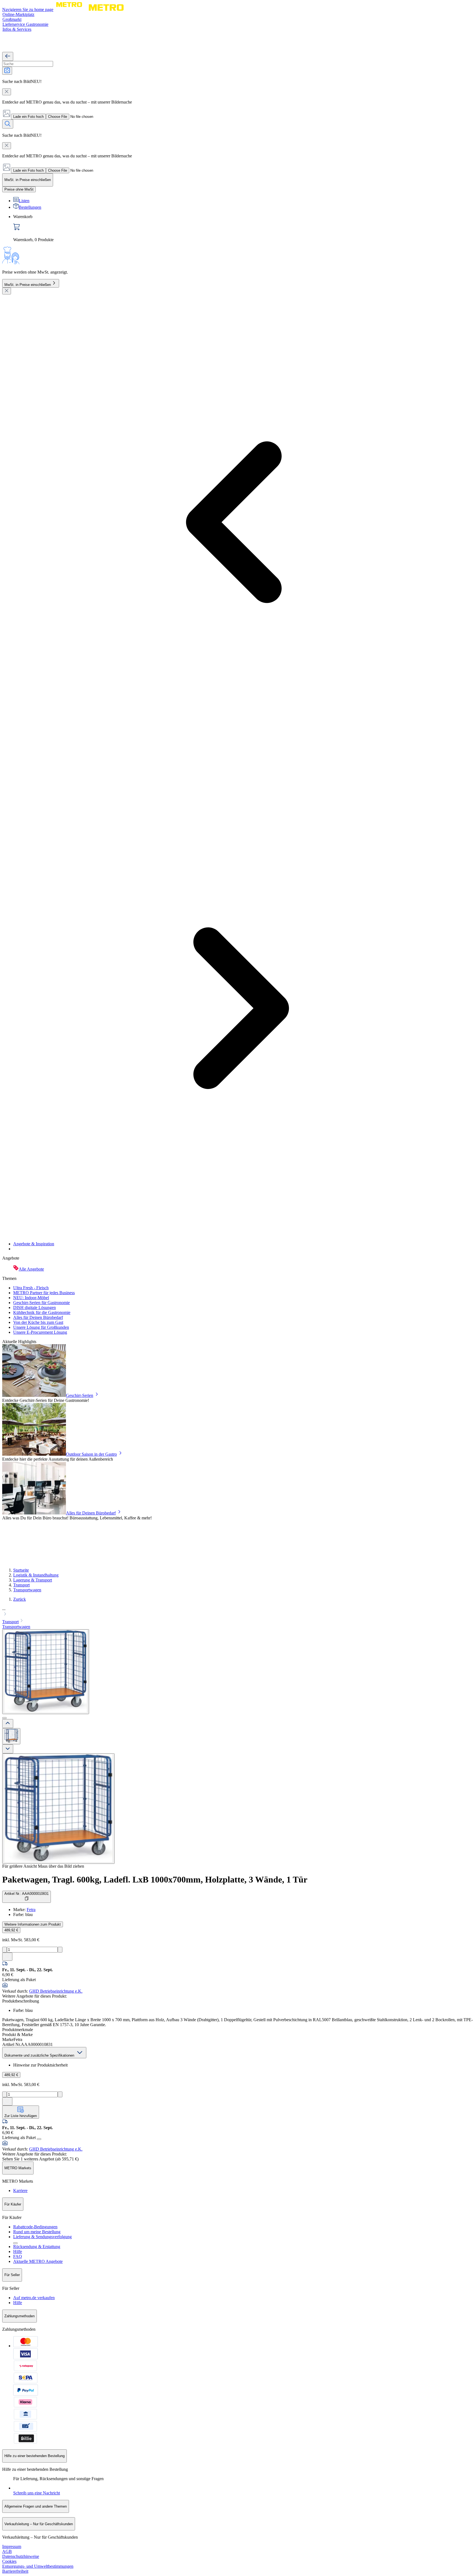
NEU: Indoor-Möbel (31, 1298)
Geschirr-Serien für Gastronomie (42, 1303)
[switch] (19, 189)
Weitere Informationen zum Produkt (33, 1924)
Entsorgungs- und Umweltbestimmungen (38, 2566)
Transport (21, 1585)
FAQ (18, 2256)
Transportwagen (27, 1590)
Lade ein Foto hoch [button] (28, 117)
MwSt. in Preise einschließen (28, 285)
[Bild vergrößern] (58, 1809)
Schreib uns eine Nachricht (37, 2493)
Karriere (20, 2191)
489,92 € (11, 1930)
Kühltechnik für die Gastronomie (42, 1312)
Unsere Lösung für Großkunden (41, 1327)
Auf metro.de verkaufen (34, 2298)
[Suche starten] (8, 124)
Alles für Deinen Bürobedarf (38, 1317)
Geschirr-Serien (80, 1395)
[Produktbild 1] (11, 1736)
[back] (8, 56)
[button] (237, 1612)
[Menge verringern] (5, 1950)
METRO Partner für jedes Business (44, 1293)
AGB (7, 2551)
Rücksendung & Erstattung (37, 2247)
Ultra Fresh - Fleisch (31, 1288)
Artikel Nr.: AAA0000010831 (27, 1894)
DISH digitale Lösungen (34, 1308)
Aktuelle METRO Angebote (38, 2261)
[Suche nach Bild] (7, 71)
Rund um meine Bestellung (37, 2232)
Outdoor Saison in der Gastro (91, 1454)
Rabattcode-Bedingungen (35, 2227)
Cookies (9, 2561)
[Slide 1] (4, 1718)
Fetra (31, 1910)
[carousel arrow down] (8, 1749)
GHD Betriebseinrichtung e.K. (56, 1991)
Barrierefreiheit (15, 2571)
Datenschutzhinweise (21, 2556)
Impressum (12, 2546)
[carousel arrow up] (8, 1724)
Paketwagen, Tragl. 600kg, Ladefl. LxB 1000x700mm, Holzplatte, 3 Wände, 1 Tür (155, 1879)
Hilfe (18, 2251)
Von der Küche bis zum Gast (38, 1322)
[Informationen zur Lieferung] (39, 2139)
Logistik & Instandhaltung (36, 1575)
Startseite (21, 1570)
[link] (243, 228)
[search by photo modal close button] (7, 92)
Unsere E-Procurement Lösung (40, 1332)
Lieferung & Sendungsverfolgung (42, 2237)
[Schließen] (7, 291)
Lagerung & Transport (33, 1580)
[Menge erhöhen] (60, 1950)
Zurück (20, 1599)
